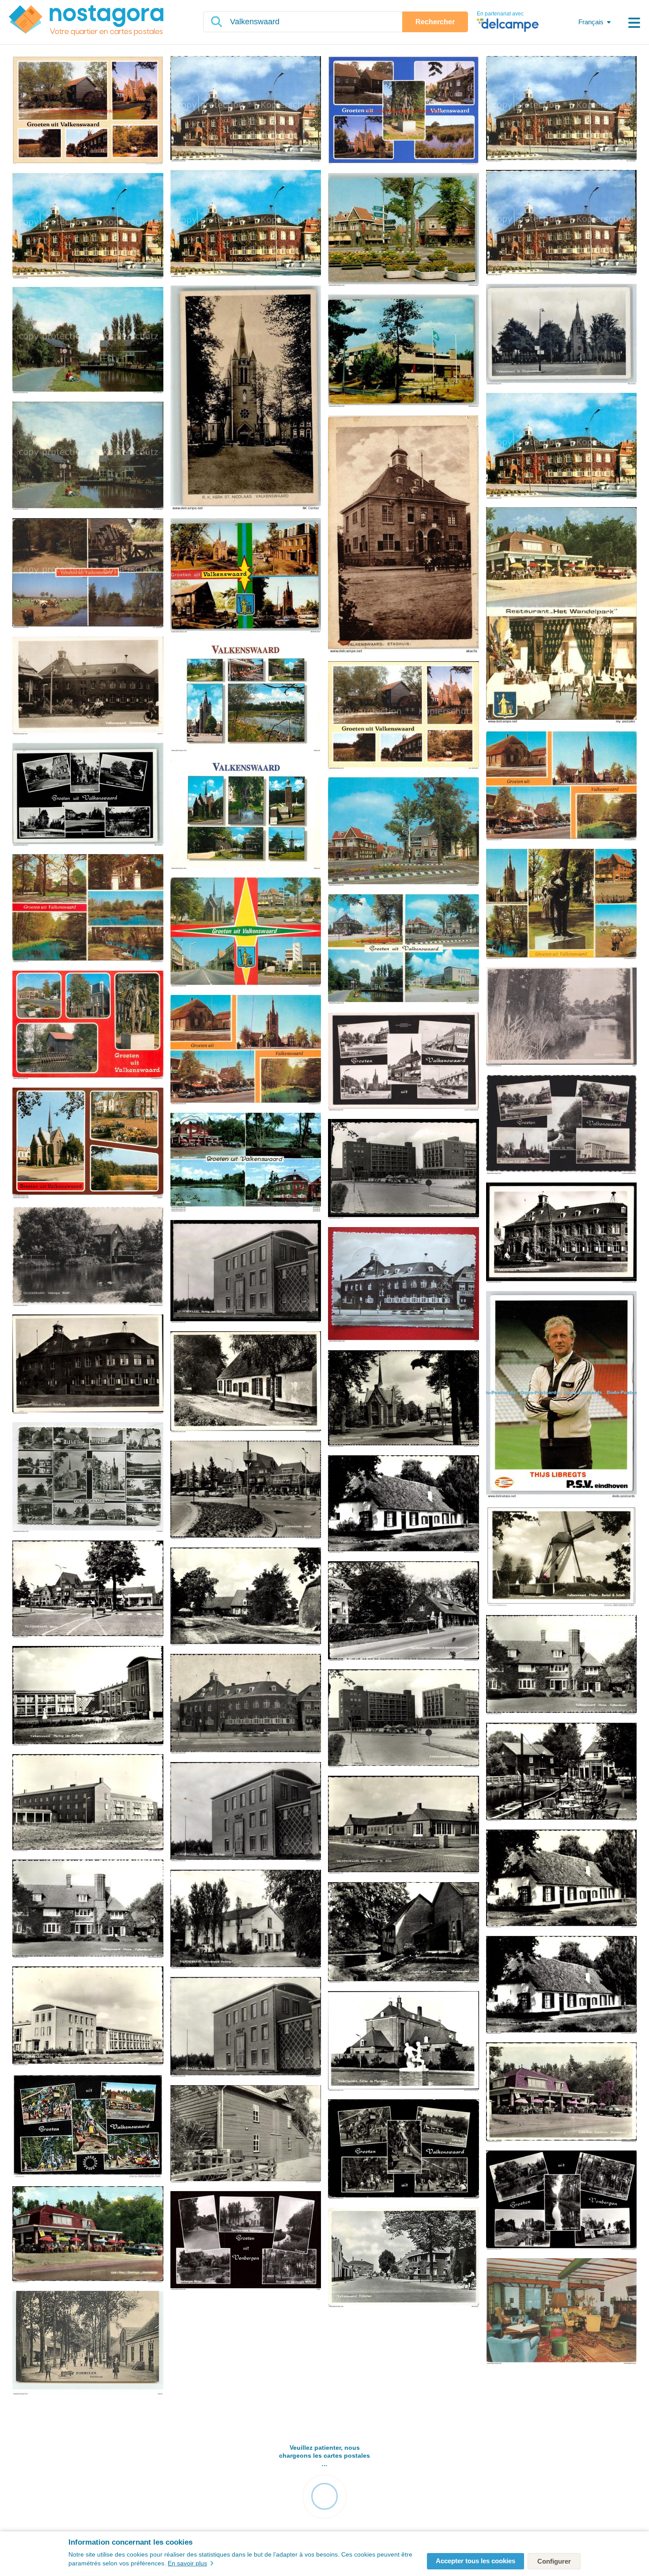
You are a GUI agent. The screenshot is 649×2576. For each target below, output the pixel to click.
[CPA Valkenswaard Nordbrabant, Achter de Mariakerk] (404, 2042)
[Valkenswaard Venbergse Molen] (88, 341)
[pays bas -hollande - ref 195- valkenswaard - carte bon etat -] (88, 2127)
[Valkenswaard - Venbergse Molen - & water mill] (88, 1257)
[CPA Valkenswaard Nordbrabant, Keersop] (246, 1597)
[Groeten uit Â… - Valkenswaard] (88, 111)
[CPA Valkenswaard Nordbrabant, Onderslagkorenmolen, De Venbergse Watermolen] (246, 2134)
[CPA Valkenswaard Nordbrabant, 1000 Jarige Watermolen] (562, 1773)
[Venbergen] (246, 2241)
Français (591, 22)
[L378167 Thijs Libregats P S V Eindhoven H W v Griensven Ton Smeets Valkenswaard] (562, 1395)
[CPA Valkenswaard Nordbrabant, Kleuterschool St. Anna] (404, 1825)
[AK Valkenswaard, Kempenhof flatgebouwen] (404, 1169)
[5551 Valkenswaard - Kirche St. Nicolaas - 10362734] (246, 398)
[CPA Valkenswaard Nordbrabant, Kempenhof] (404, 1719)
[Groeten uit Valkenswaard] (404, 1062)
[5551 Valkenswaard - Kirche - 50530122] (562, 335)
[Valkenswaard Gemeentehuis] (246, 109)
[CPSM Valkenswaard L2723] (88, 1144)
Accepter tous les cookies (475, 2561)
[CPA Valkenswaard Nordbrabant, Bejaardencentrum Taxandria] (88, 1803)
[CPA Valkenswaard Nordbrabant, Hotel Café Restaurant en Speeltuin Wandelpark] (404, 2150)
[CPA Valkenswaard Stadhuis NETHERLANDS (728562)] (404, 535)
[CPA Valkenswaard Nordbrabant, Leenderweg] (404, 1399)
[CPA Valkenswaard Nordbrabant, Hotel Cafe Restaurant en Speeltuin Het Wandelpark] (88, 2235)
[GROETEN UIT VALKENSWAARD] (246, 1163)
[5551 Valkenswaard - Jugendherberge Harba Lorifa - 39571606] (404, 351)
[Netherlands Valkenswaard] (562, 787)
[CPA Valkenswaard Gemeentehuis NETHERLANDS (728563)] (88, 686)
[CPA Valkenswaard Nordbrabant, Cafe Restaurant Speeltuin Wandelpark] (562, 2093)
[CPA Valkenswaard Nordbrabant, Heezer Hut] (404, 1505)
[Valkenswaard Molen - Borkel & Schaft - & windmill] (562, 1557)
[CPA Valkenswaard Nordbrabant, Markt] (246, 1491)
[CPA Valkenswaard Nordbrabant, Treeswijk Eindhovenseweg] (404, 1612)
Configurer (554, 2561)
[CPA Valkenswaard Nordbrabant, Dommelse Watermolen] (404, 1933)
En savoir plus (187, 2563)
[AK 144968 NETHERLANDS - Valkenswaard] (88, 1478)
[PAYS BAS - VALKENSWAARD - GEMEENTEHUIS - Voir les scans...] (404, 1285)
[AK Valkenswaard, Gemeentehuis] (562, 1233)
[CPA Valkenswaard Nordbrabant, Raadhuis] (88, 1365)
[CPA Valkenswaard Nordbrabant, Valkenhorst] (246, 1382)
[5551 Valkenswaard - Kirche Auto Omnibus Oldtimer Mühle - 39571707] (246, 576)
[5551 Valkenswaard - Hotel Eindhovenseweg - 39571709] (404, 230)
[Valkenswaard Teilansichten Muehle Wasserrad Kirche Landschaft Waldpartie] (404, 716)
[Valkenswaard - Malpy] (562, 1018)
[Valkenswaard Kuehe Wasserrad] (88, 574)
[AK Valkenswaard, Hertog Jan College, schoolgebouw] (246, 1272)
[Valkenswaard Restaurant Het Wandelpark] (562, 616)
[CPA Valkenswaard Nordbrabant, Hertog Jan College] (88, 1697)
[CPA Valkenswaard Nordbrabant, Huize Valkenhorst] (562, 1665)
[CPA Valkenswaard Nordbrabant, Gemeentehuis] (246, 1704)
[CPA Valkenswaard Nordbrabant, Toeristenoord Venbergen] (246, 1920)
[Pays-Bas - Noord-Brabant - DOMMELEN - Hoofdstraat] (88, 2343)
